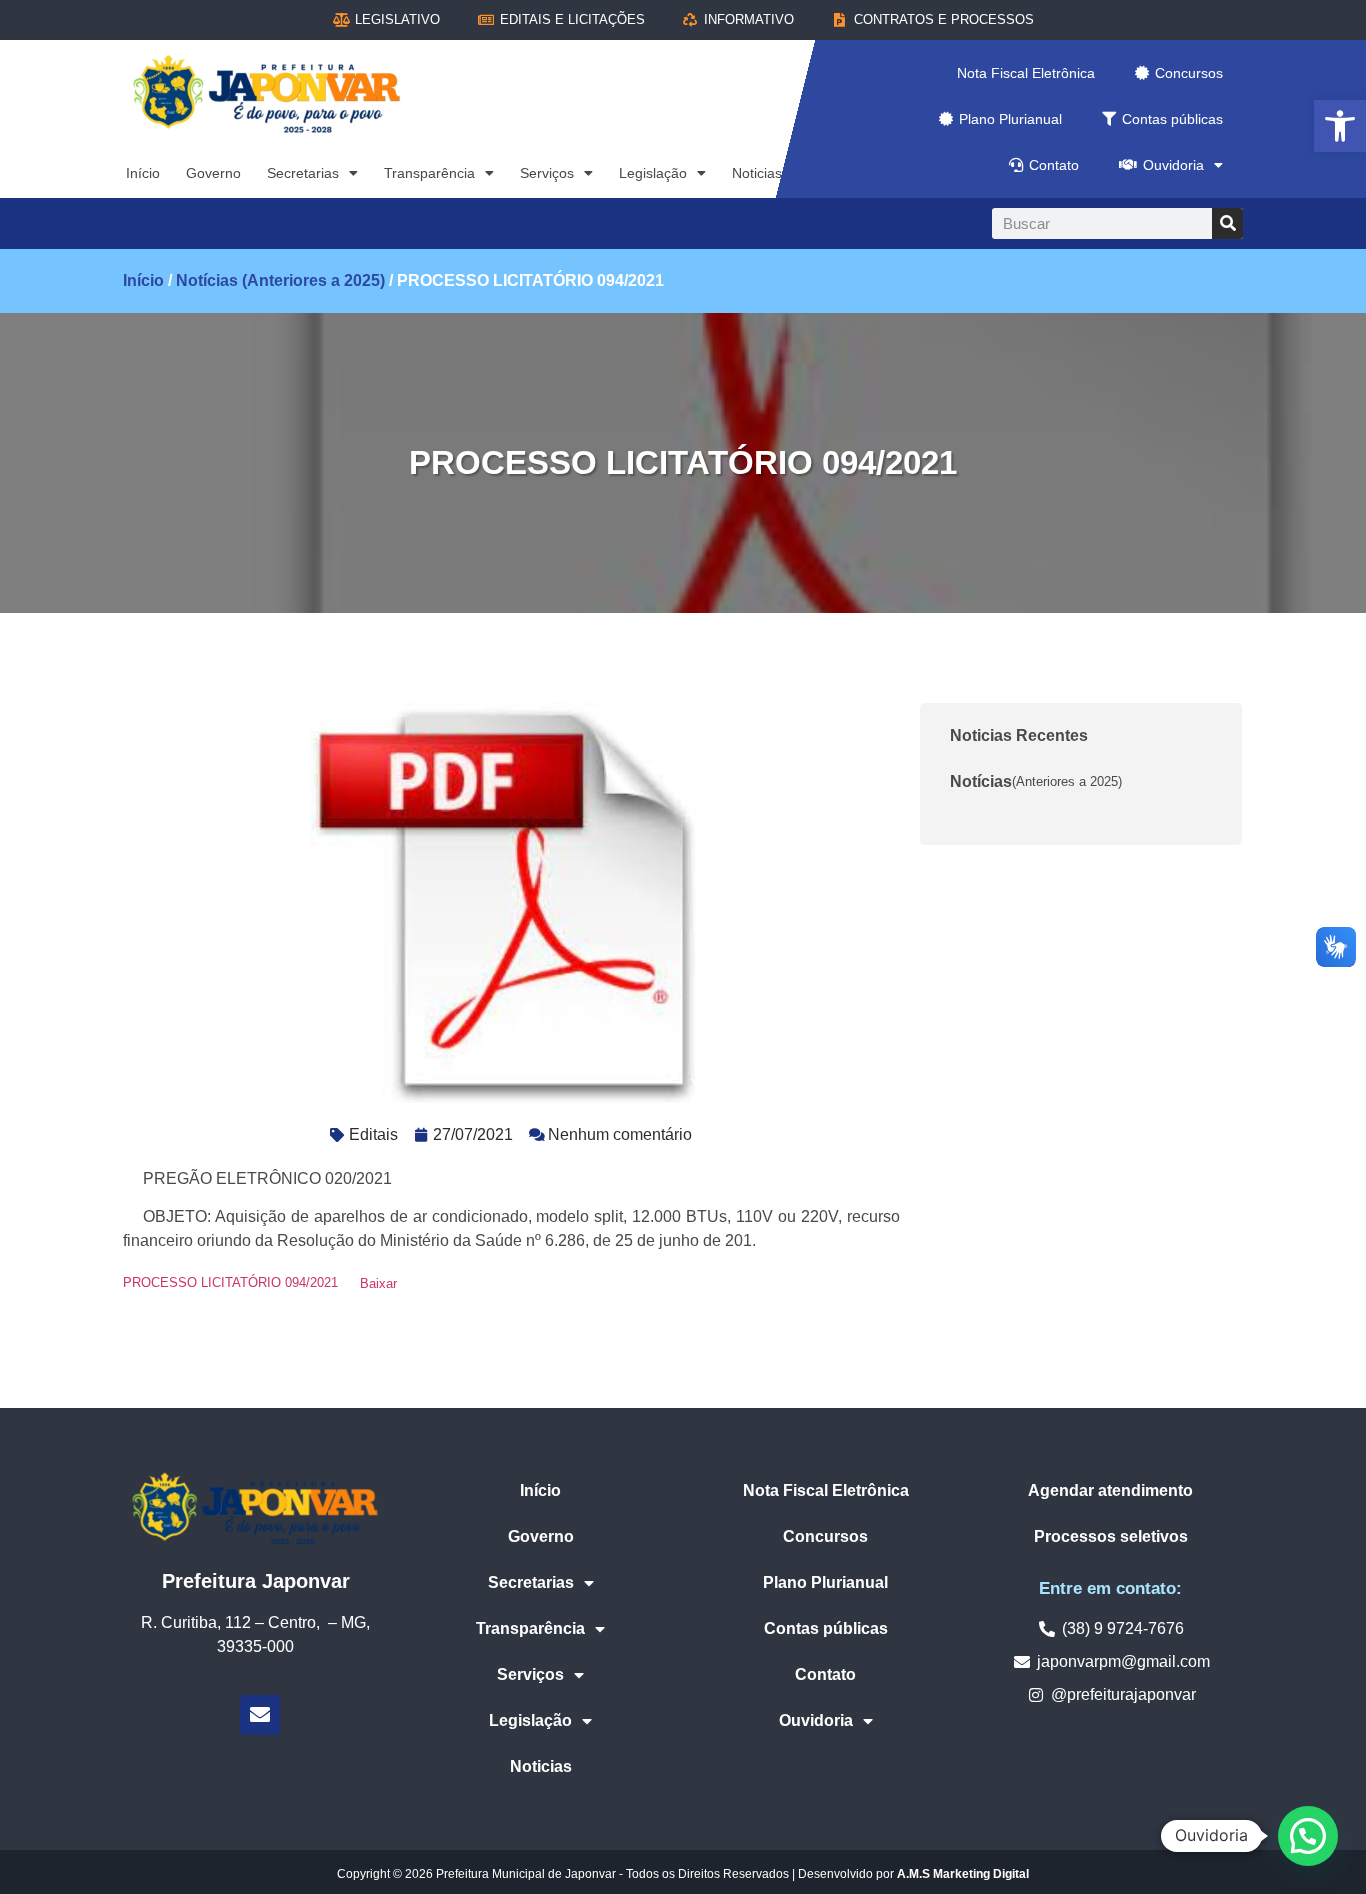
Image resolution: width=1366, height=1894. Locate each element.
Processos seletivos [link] (1111, 1536)
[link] (1340, 126)
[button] (1308, 1836)
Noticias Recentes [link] (1019, 735)
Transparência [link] (429, 173)
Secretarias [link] (303, 173)
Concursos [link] (1189, 73)
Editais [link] (373, 1134)
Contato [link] (1054, 165)
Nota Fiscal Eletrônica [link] (1026, 73)
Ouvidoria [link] (1173, 165)
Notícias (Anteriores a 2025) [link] (280, 280)
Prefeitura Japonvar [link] (256, 1581)
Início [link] (143, 173)
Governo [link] (213, 173)
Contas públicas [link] (1172, 119)
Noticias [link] (757, 173)
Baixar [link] (378, 1283)
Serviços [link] (547, 173)
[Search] (1227, 223)
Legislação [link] (653, 173)
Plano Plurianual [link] (1010, 119)
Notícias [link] (1036, 781)
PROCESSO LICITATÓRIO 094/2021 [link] (230, 1283)
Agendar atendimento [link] (1110, 1490)
